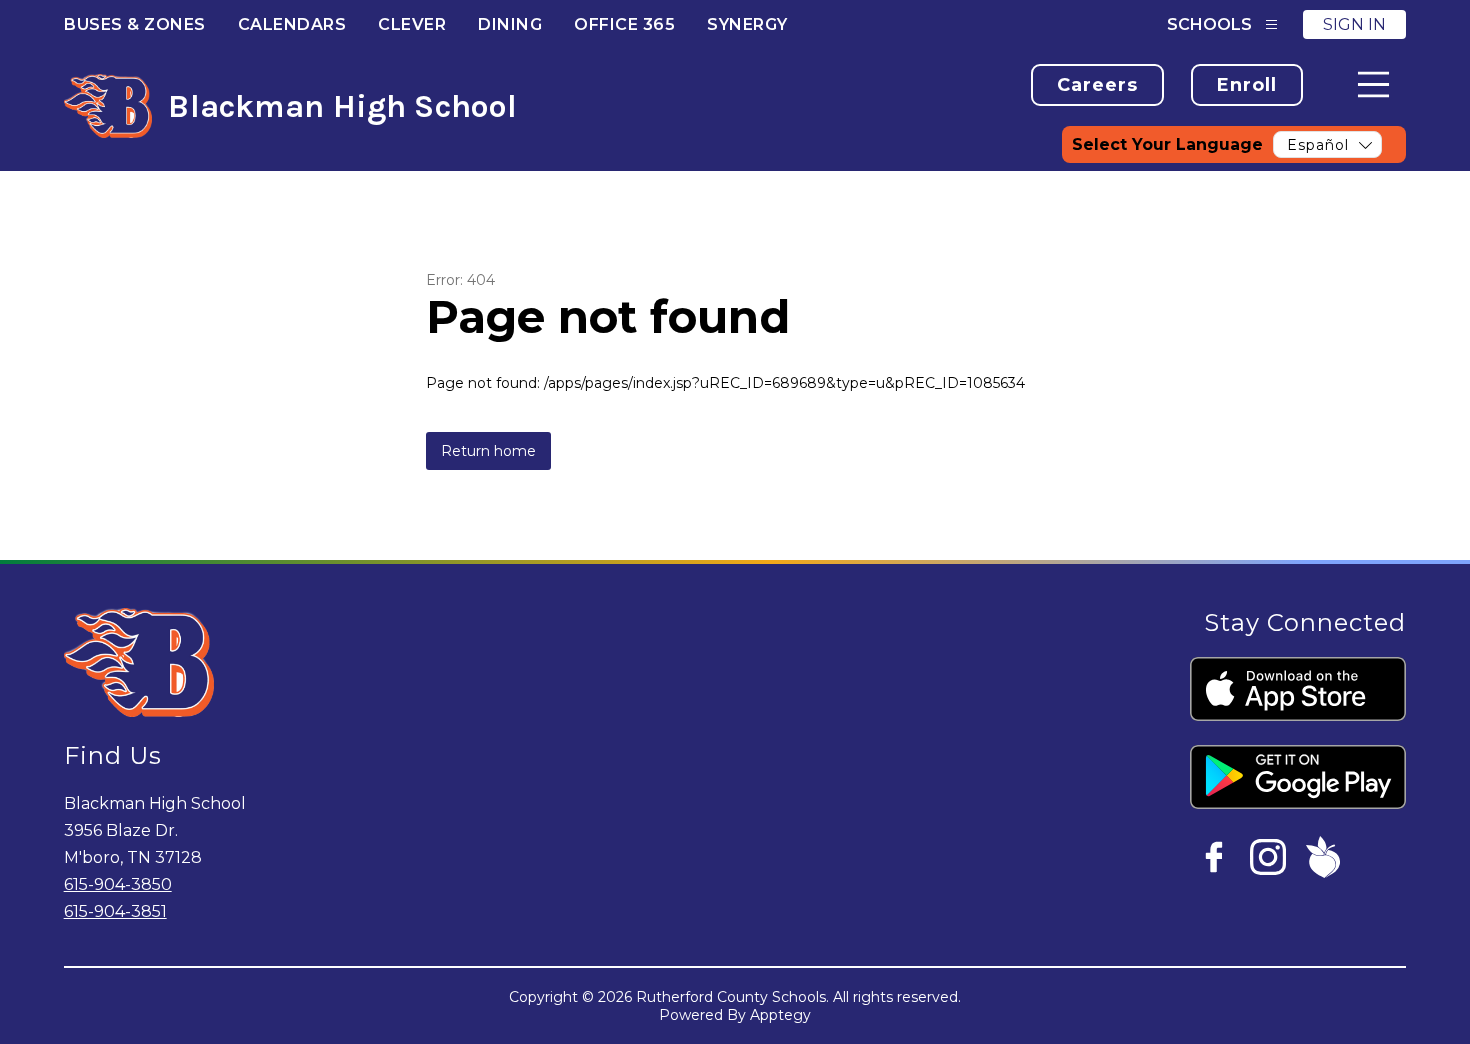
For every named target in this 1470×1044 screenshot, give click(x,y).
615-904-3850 (118, 884)
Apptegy (780, 1015)
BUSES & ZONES (135, 24)
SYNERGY (747, 24)
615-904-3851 (115, 911)
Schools (1209, 24)
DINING (510, 24)
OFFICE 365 (624, 24)
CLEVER (412, 24)
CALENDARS (292, 24)
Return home (488, 451)
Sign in (1354, 24)
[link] (1097, 85)
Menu (1373, 84)
